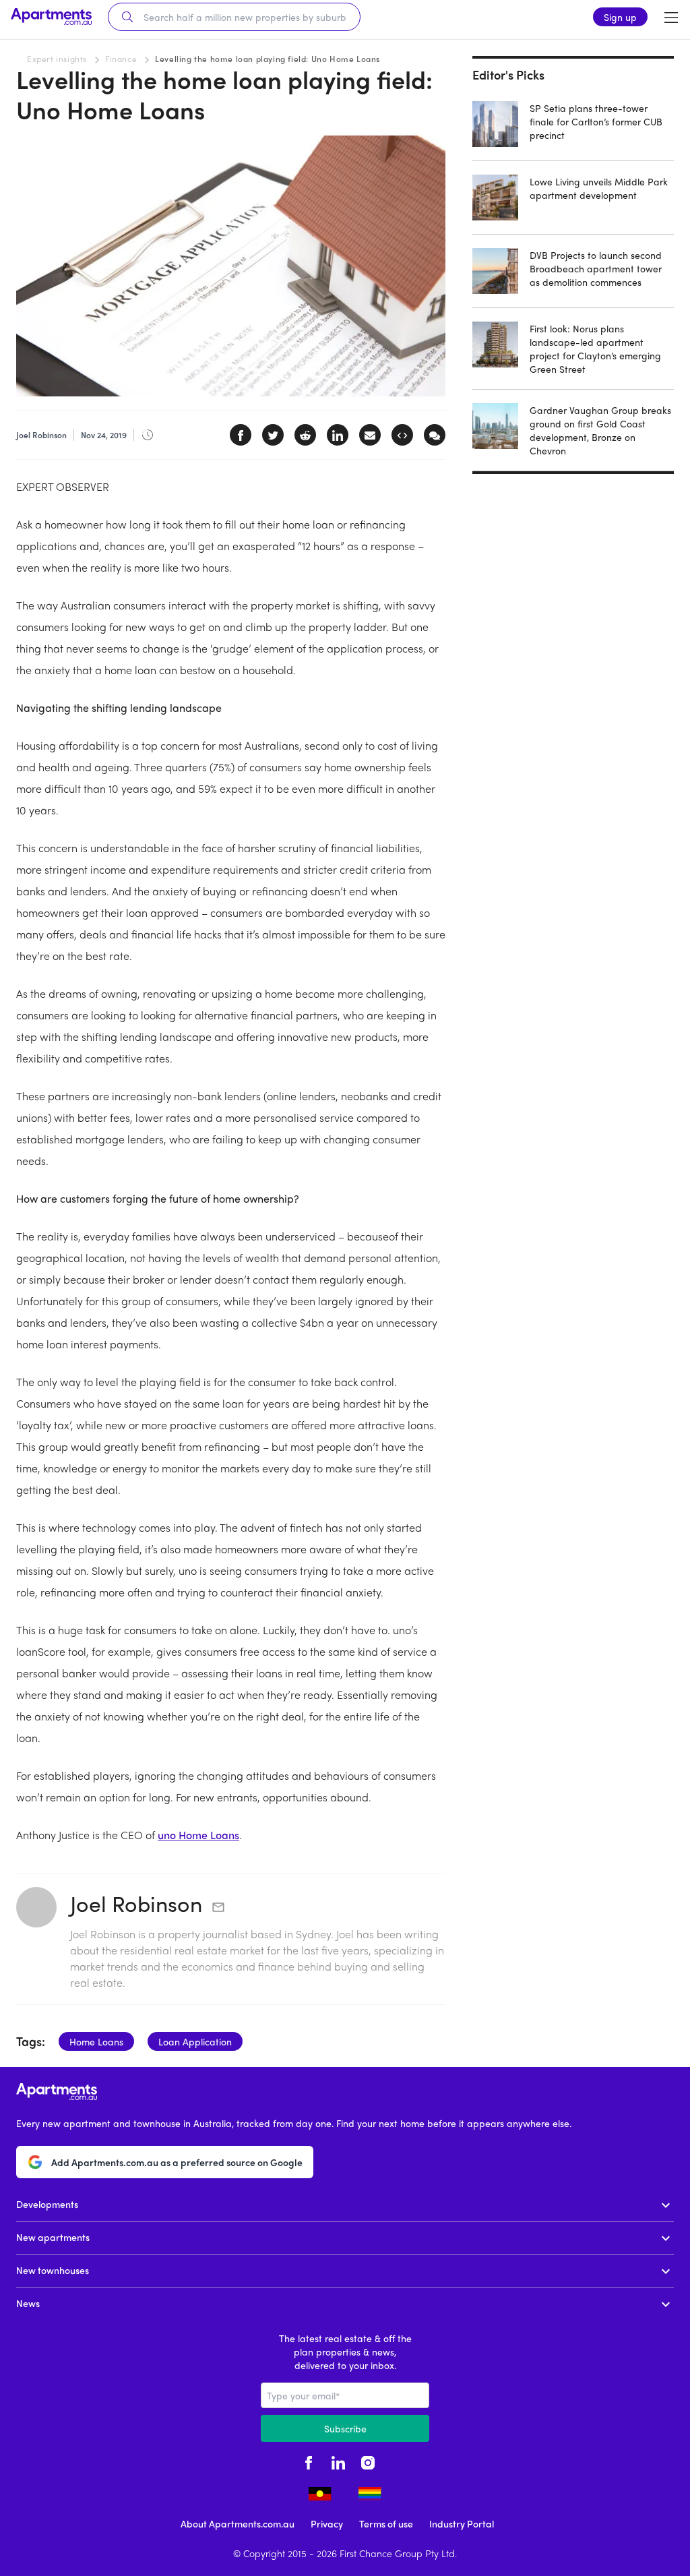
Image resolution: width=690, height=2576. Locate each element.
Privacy (327, 2523)
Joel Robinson (136, 1903)
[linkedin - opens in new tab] (338, 2461)
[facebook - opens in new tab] (309, 2461)
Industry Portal (462, 2523)
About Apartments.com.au (238, 2523)
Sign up (620, 17)
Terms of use (386, 2523)
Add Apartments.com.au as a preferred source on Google (177, 2162)
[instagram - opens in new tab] (368, 2461)
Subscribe (345, 2428)
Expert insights (57, 59)
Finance (121, 59)
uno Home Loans (198, 1835)
